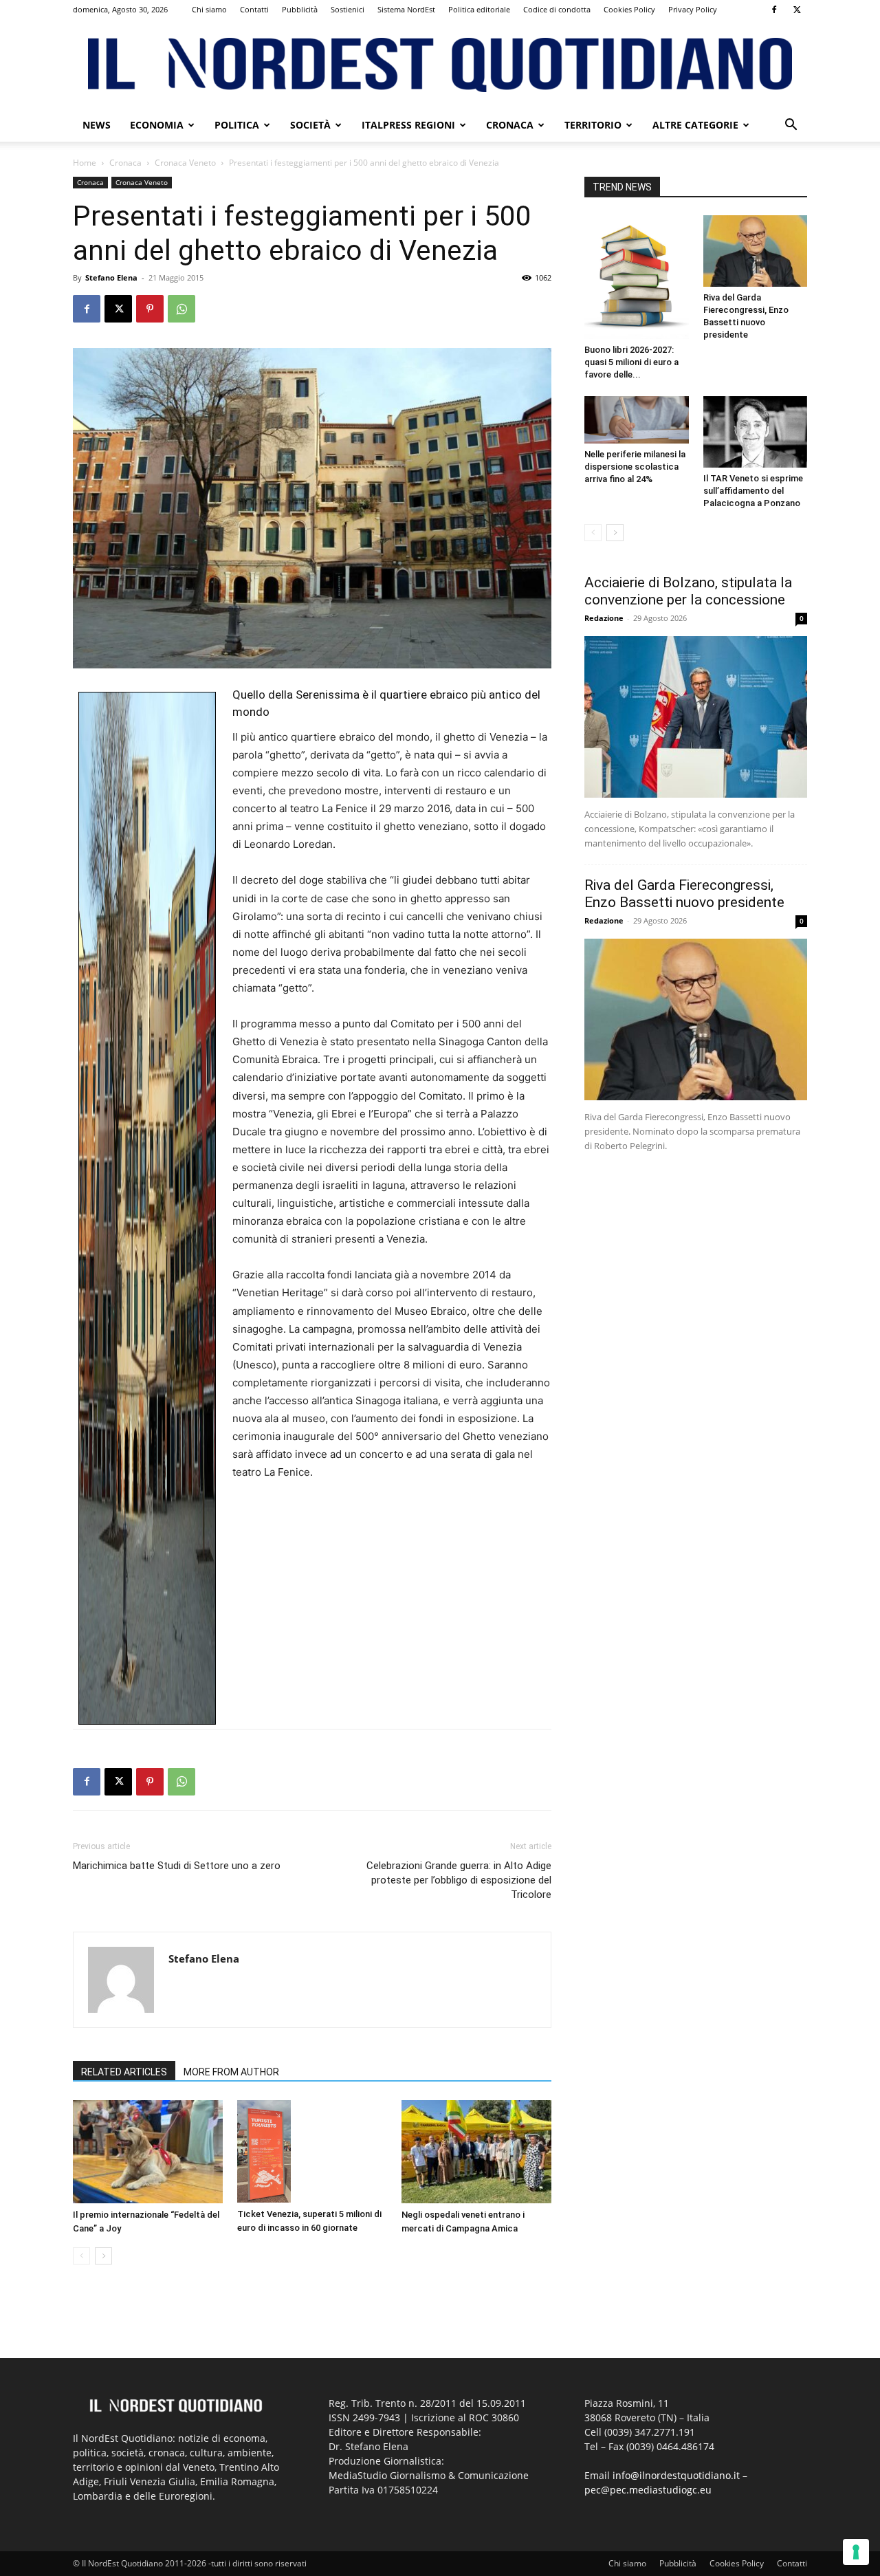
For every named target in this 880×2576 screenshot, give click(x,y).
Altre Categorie (695, 125)
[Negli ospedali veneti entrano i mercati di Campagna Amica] (476, 2152)
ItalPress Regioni (408, 125)
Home (85, 163)
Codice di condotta (557, 9)
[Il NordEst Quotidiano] (440, 65)
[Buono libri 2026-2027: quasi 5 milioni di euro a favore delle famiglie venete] (637, 277)
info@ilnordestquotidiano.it (676, 2475)
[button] (791, 126)
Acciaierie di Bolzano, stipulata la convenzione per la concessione (688, 591)
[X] (797, 10)
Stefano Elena (111, 277)
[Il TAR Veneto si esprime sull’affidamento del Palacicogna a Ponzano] (756, 432)
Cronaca (510, 125)
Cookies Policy (629, 9)
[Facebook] (774, 10)
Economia (157, 125)
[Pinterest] (150, 309)
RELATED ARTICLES (124, 2072)
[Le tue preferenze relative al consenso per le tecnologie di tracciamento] (856, 2552)
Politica (237, 125)
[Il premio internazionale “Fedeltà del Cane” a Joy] (148, 2152)
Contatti (254, 9)
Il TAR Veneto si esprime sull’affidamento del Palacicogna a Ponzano (753, 491)
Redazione (604, 618)
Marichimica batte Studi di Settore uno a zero (177, 1866)
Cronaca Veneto (185, 163)
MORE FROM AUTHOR (231, 2072)
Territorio (593, 125)
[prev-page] (81, 2256)
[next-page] (103, 2256)
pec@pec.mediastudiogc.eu (648, 2490)
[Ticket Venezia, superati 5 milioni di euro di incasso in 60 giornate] (312, 2151)
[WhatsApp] (181, 309)
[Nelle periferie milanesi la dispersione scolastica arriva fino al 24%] (637, 419)
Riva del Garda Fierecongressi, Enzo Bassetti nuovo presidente (684, 894)
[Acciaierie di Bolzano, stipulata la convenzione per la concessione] (696, 717)
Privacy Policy (693, 9)
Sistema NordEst (406, 9)
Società (310, 125)
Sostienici (348, 9)
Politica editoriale (479, 9)
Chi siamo (209, 9)
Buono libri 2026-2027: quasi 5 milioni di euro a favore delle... (631, 362)
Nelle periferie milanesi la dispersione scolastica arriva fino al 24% (635, 467)
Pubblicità (300, 9)
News (97, 125)
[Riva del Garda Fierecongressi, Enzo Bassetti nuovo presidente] (756, 251)
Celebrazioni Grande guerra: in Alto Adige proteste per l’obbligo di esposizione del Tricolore (459, 1880)
